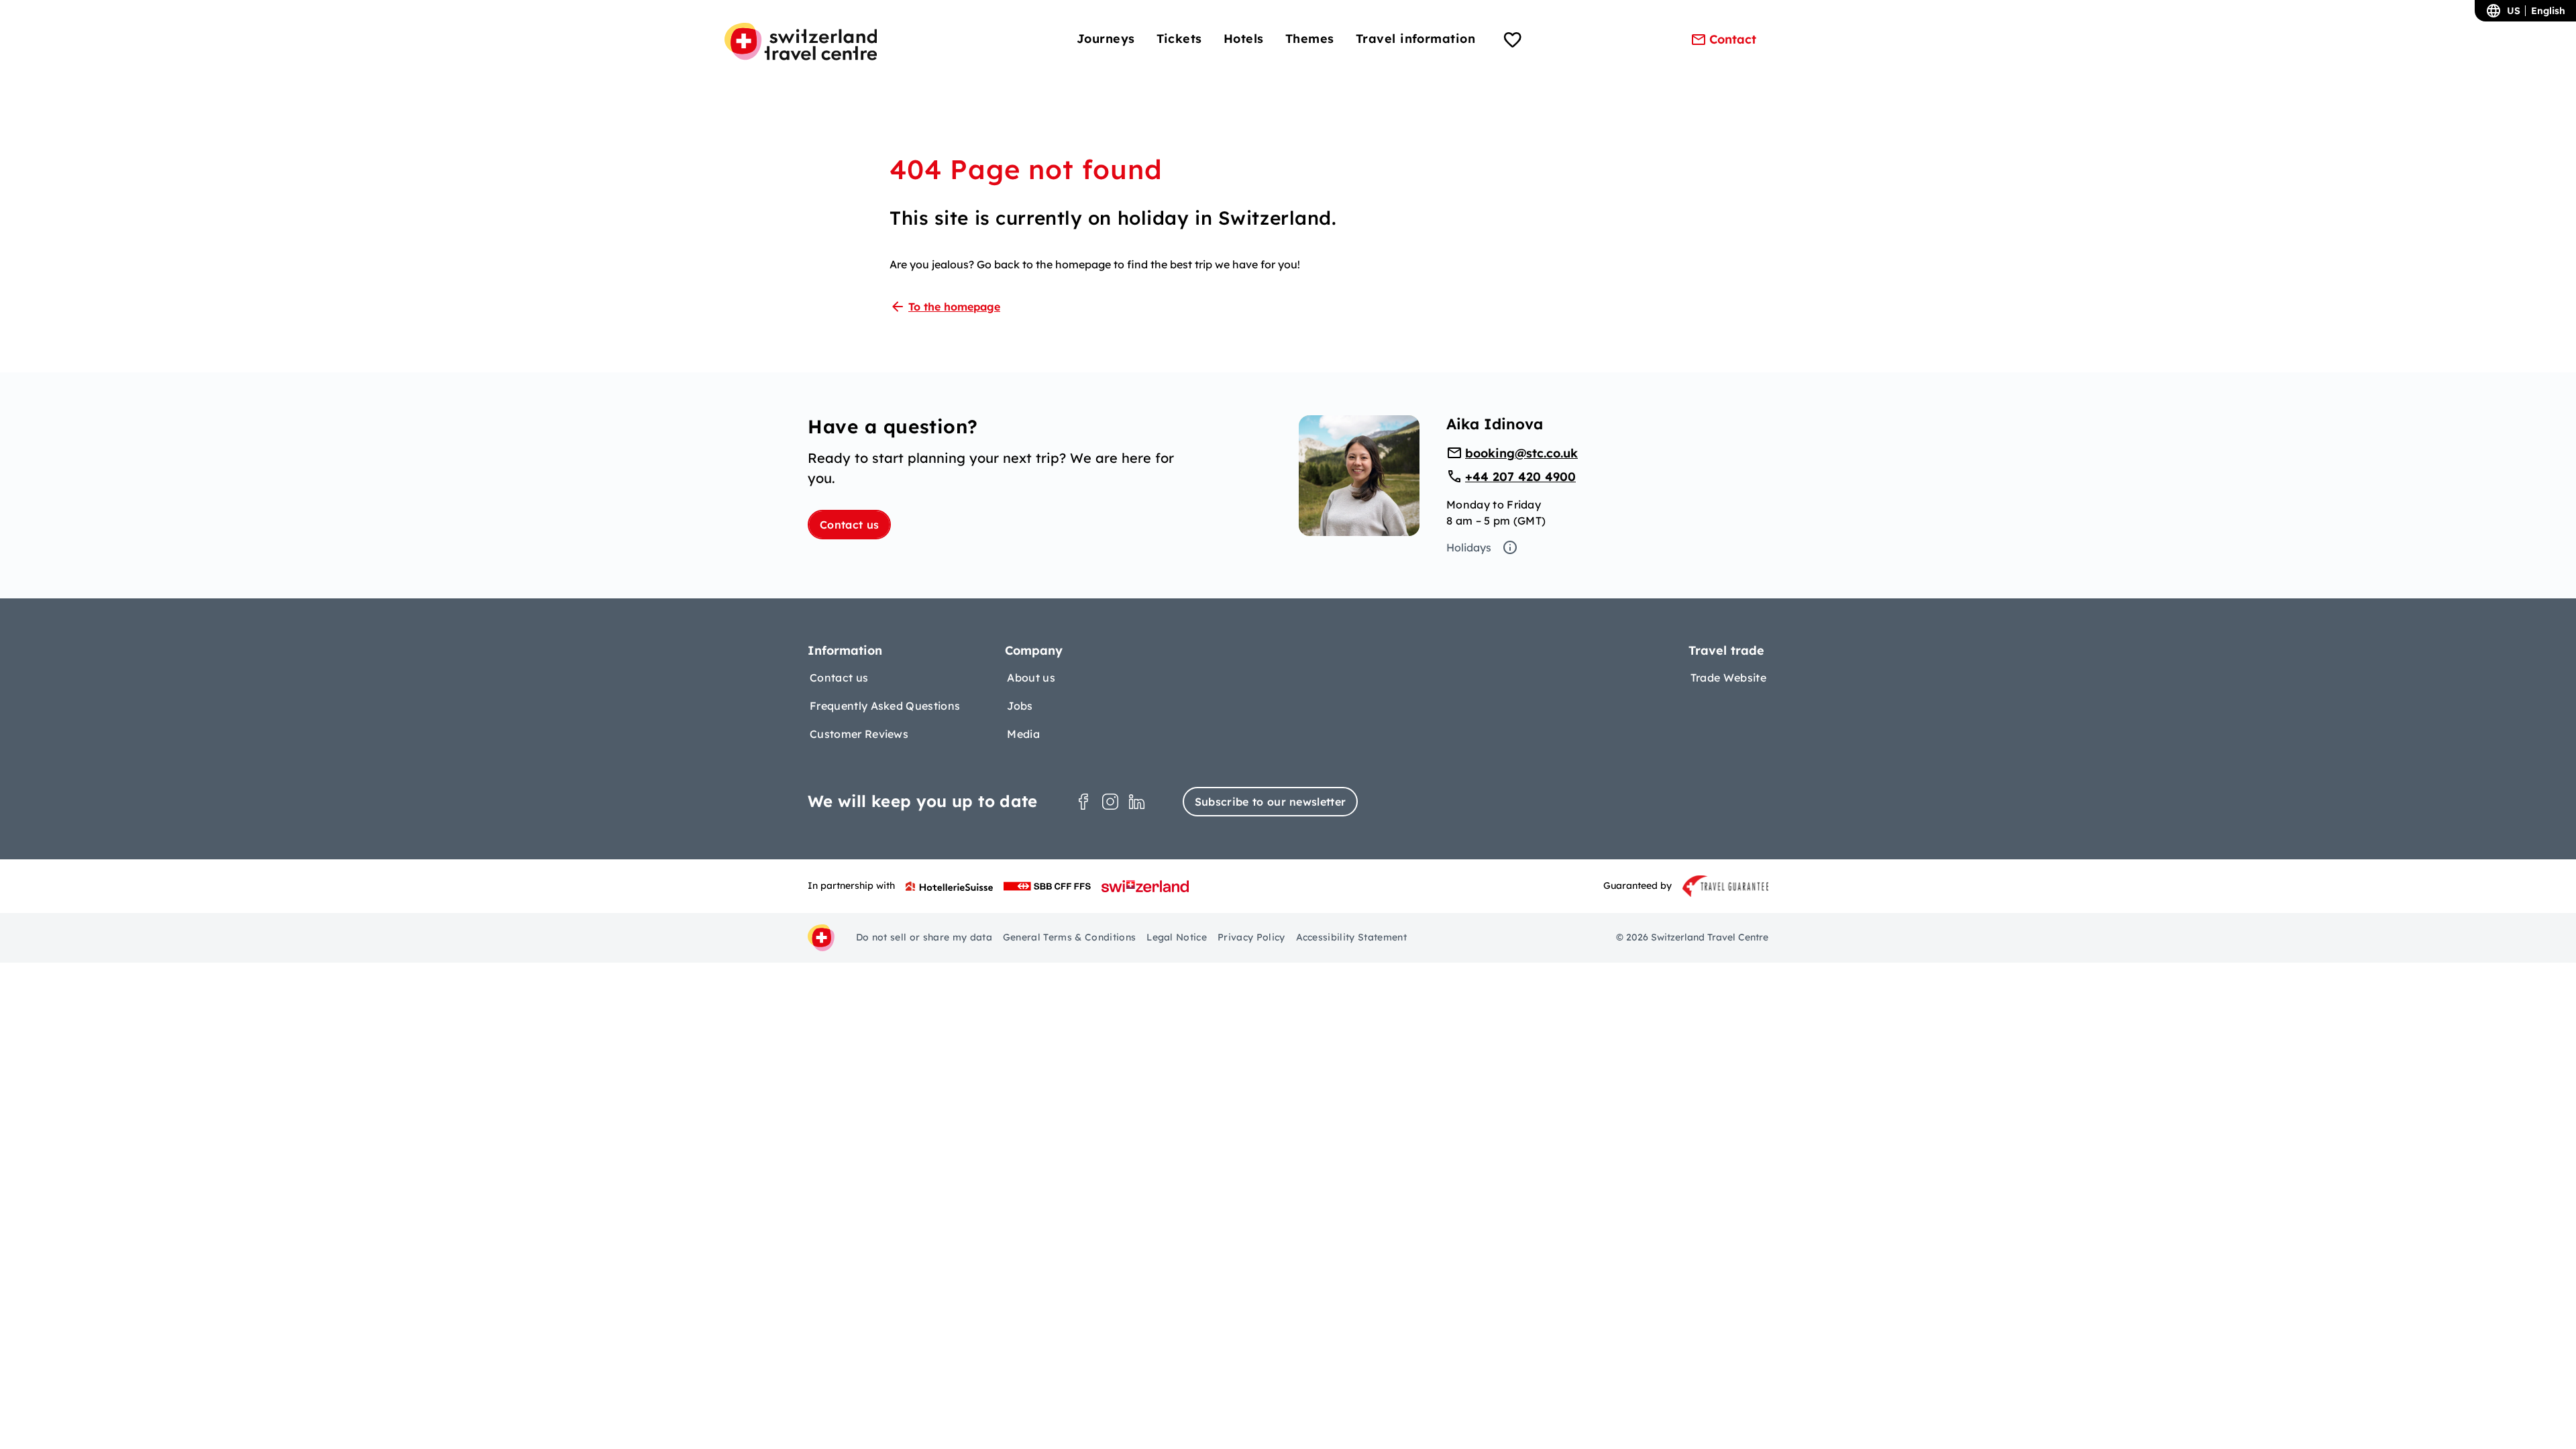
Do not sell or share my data (924, 937)
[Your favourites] (1513, 42)
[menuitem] (1106, 39)
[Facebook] (1083, 802)
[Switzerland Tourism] (1145, 886)
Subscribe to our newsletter (1271, 802)
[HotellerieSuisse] (949, 886)
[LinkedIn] (1137, 802)
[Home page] (801, 42)
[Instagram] (1110, 802)
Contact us (849, 525)
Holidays (1469, 547)
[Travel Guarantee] (1725, 886)
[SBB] (1047, 886)
